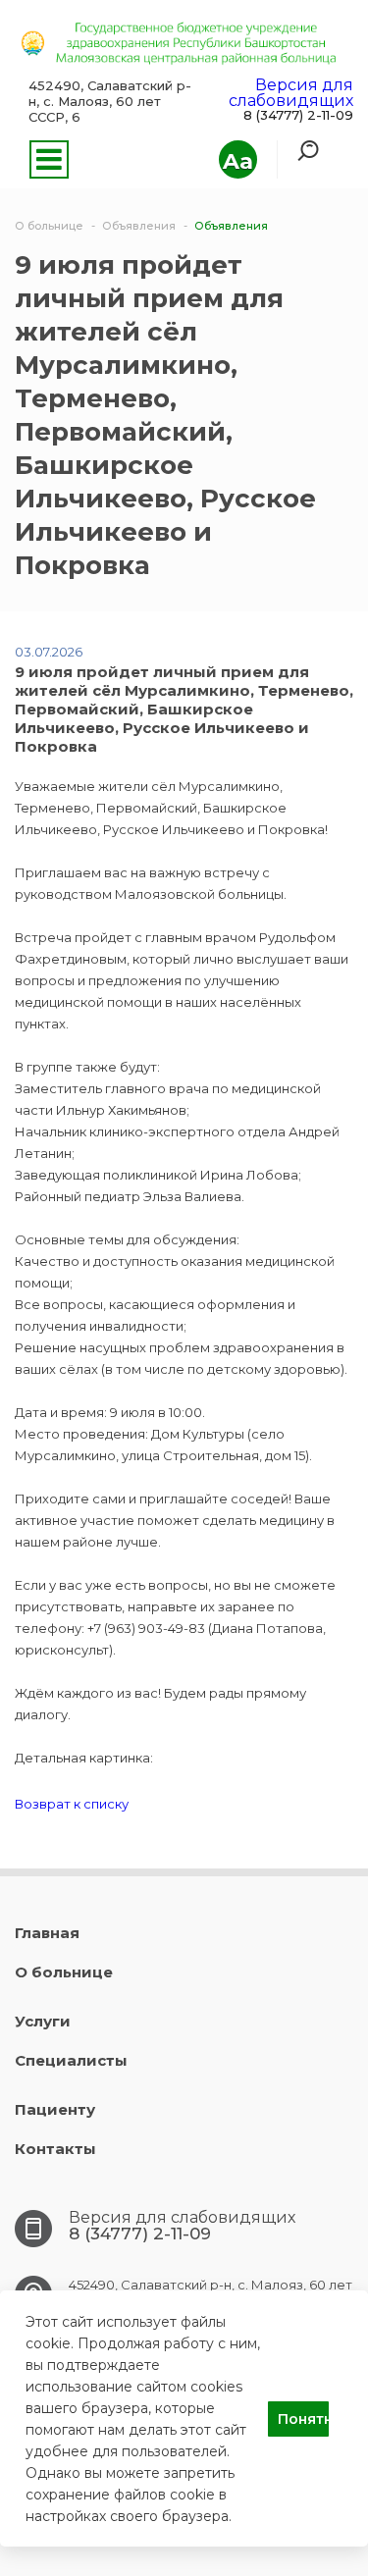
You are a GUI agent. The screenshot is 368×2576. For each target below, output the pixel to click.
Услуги (43, 2021)
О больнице (64, 1972)
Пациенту (55, 2109)
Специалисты (71, 2060)
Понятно (303, 2419)
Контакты (55, 2149)
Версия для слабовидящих (291, 93)
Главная (47, 1933)
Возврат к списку (72, 1804)
